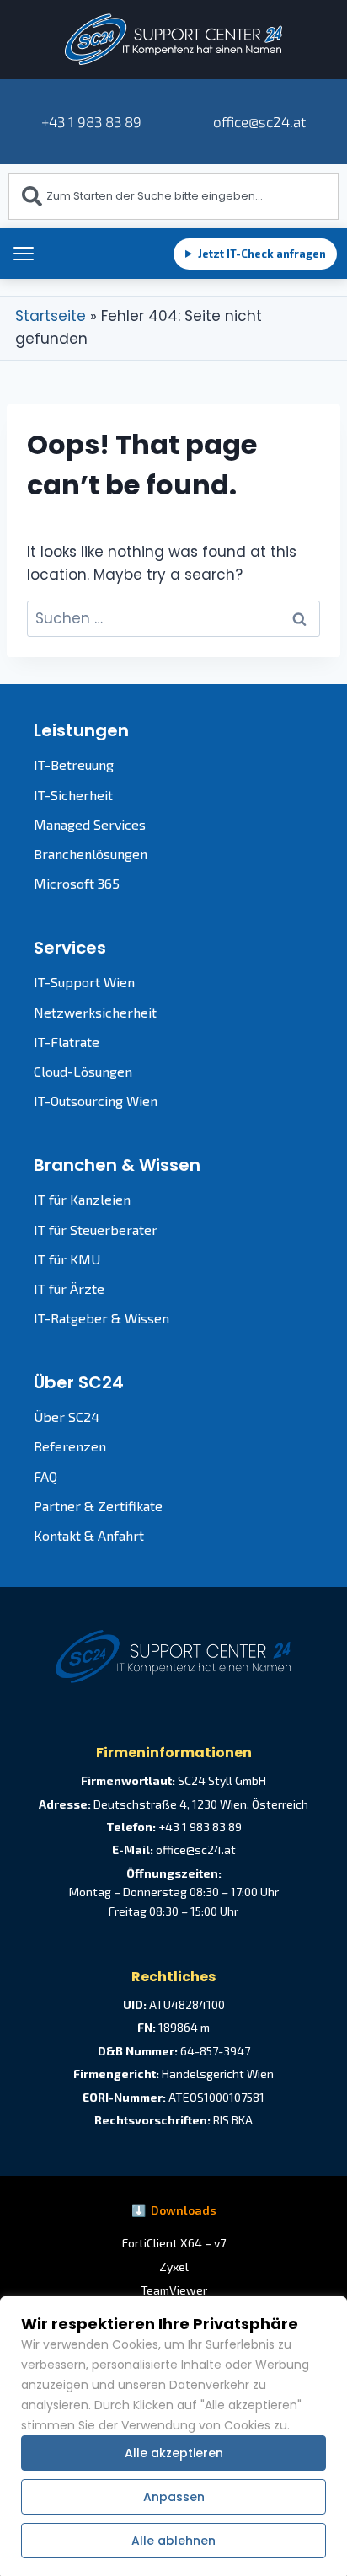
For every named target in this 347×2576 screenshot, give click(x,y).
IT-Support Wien (84, 982)
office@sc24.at (258, 121)
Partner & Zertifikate (98, 1506)
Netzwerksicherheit (95, 1012)
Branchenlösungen (91, 854)
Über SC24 (67, 1416)
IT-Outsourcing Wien (96, 1101)
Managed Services (90, 824)
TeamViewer (174, 2290)
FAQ (45, 1476)
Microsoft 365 (77, 883)
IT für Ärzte (69, 1288)
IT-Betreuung (74, 764)
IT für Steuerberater (96, 1229)
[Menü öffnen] (24, 254)
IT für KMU (67, 1259)
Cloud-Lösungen (83, 1071)
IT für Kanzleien (82, 1199)
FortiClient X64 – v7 (174, 2243)
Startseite (51, 316)
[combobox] (173, 196)
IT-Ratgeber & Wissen (101, 1318)
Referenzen (70, 1446)
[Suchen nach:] (173, 618)
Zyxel (174, 2266)
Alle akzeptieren (174, 2453)
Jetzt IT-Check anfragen (255, 254)
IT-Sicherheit (73, 795)
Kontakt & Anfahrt (89, 1535)
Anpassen (174, 2497)
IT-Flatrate (67, 1042)
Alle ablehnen (173, 2541)
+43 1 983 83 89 (91, 121)
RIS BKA (233, 2120)
